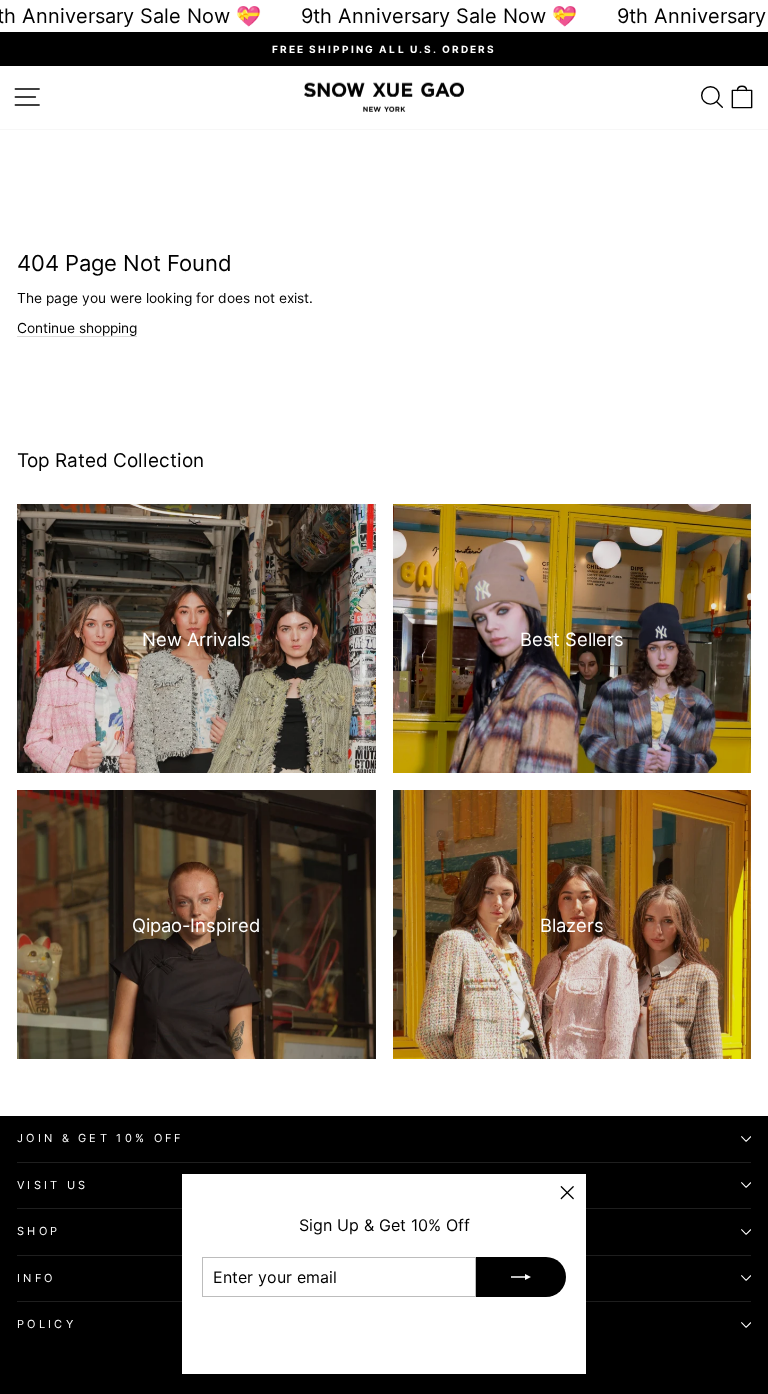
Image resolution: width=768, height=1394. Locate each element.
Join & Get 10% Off (100, 1138)
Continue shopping (77, 328)
